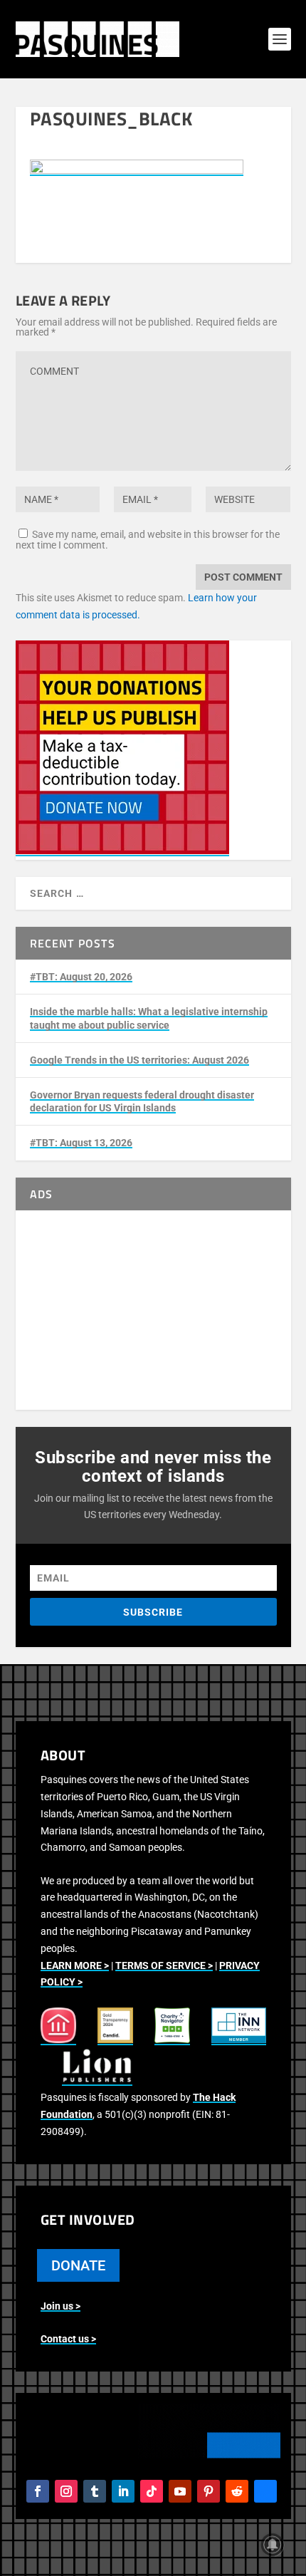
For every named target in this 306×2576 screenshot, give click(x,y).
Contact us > (68, 2339)
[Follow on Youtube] (180, 2491)
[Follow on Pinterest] (209, 2491)
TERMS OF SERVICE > (164, 1965)
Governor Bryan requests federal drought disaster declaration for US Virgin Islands (142, 1101)
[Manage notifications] (273, 2545)
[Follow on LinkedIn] (123, 2491)
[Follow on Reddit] (237, 2491)
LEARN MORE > (75, 1965)
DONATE (78, 2265)
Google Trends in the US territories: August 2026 (139, 1060)
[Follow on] (265, 2491)
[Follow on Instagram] (66, 2491)
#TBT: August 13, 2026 (81, 1143)
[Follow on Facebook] (38, 2491)
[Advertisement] (153, 1310)
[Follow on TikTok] (152, 2491)
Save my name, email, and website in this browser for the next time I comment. (148, 540)
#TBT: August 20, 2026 (81, 977)
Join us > (60, 2306)
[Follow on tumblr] (95, 2491)
